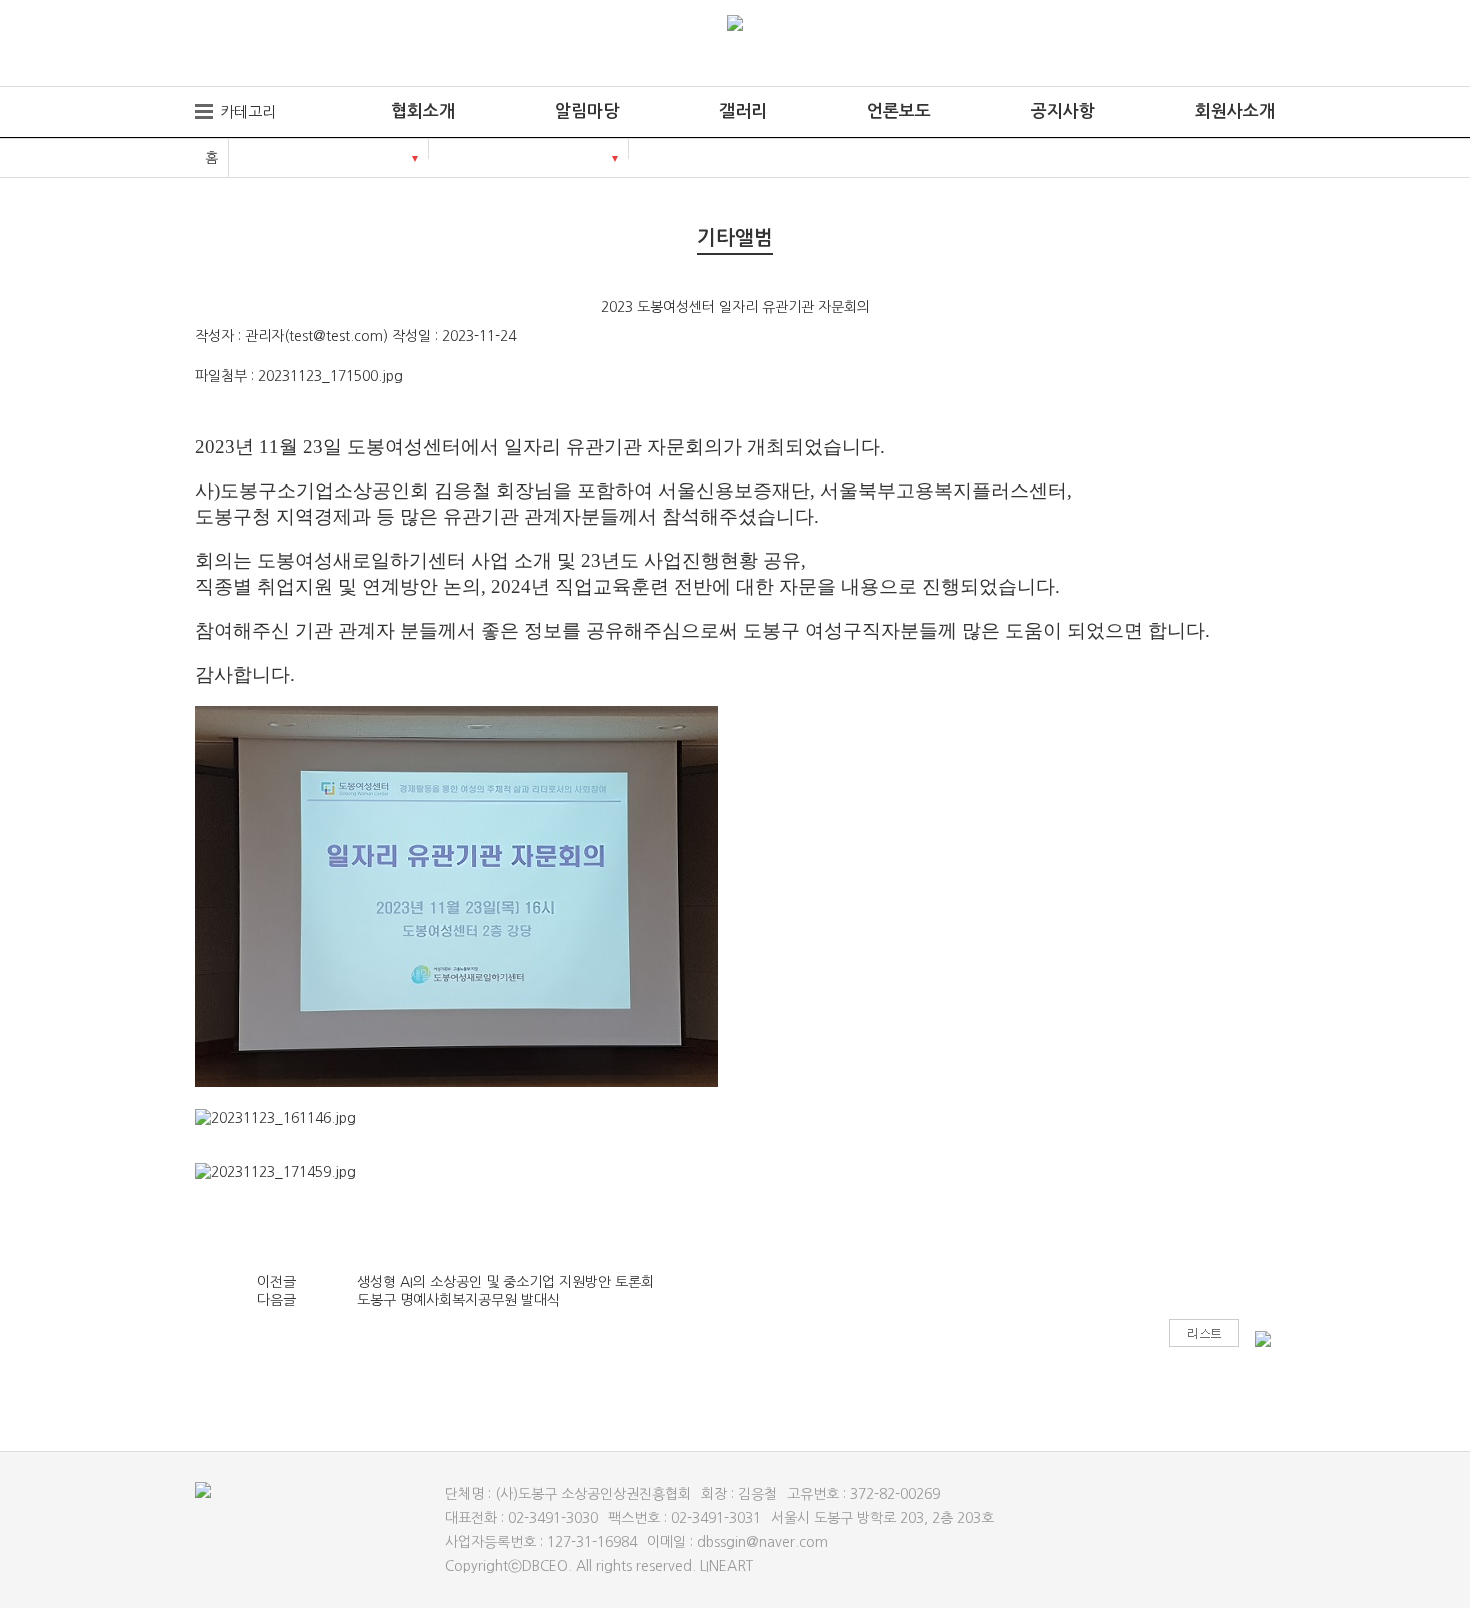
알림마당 (587, 111)
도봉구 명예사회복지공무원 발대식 (458, 1300)
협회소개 (423, 111)
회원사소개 (1235, 111)
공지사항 (1063, 111)
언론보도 (899, 111)
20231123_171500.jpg (330, 376)
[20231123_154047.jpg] (456, 896)
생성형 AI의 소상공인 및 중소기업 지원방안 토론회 (505, 1282)
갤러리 (743, 111)
